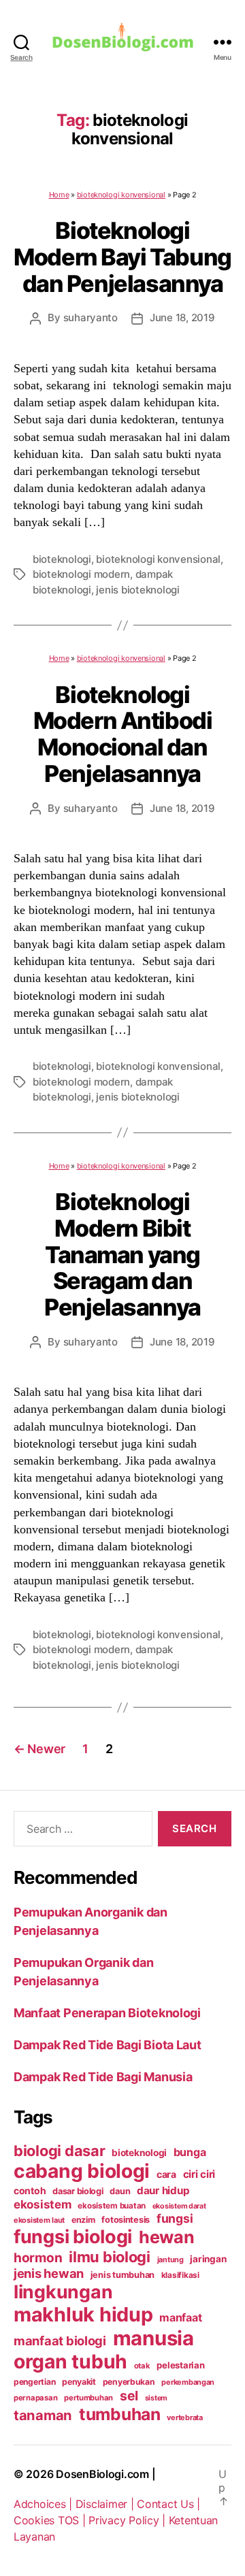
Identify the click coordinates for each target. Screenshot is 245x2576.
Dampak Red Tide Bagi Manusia (103, 2077)
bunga (190, 2152)
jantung (170, 2260)
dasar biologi (78, 2191)
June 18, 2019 (182, 317)
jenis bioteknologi (137, 590)
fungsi (175, 2218)
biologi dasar (60, 2151)
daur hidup (163, 2190)
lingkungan (63, 2292)
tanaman (43, 2415)
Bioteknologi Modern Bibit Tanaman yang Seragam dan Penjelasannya (122, 1254)
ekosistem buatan (112, 2206)
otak (142, 2366)
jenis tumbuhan (122, 2275)
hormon (38, 2258)
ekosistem (43, 2204)
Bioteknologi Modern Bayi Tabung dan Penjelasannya (122, 257)
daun (120, 2191)
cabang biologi (82, 2171)
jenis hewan (49, 2273)
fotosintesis (126, 2220)
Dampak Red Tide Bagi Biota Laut (108, 2045)
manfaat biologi (60, 2341)
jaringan (208, 2259)
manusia (153, 2338)
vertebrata (184, 2417)
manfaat (180, 2317)
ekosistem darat (179, 2206)
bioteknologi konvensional (121, 195)
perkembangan (188, 2382)
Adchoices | (45, 2504)
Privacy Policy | (128, 2520)
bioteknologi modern (81, 574)
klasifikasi (180, 2275)
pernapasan (35, 2398)
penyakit (79, 2382)
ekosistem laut (39, 2220)
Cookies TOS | (51, 2520)
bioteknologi (62, 559)
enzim (83, 2220)
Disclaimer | (107, 2504)
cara (166, 2174)
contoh (30, 2190)
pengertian (34, 2382)
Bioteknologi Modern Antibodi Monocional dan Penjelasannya (123, 734)
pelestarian (180, 2365)
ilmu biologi (110, 2257)
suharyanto (91, 317)
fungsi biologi (73, 2237)
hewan (167, 2237)
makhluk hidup (83, 2314)
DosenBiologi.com (102, 2474)
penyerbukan (129, 2382)
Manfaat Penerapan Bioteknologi (107, 2013)
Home (59, 195)
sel (129, 2396)
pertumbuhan (88, 2398)
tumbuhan (120, 2414)
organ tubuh (70, 2362)
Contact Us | (168, 2504)
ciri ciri (199, 2174)
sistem (156, 2398)
